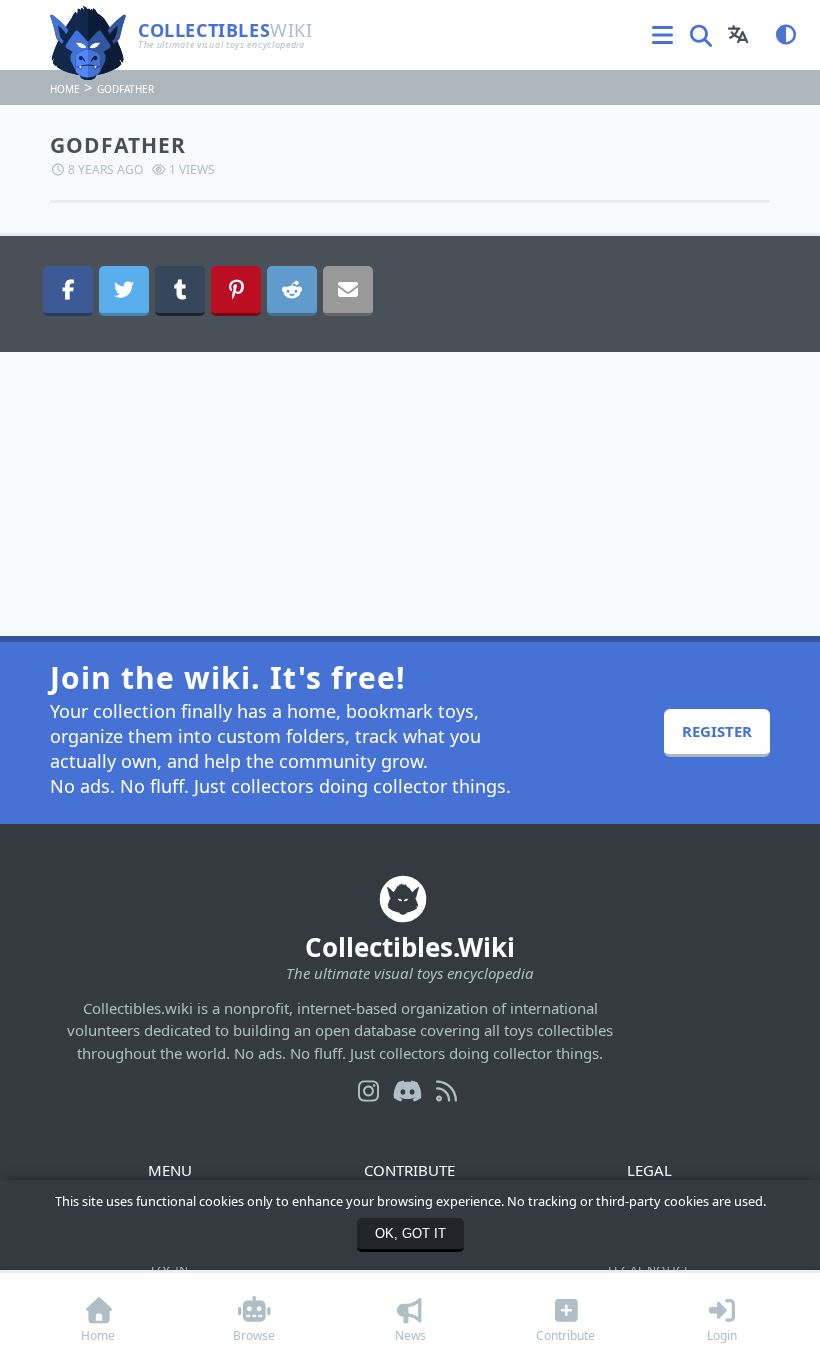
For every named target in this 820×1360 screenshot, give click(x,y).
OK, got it (410, 1233)
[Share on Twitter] (124, 291)
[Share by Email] (348, 291)
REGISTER (717, 731)
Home (65, 89)
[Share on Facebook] (68, 291)
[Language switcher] (738, 35)
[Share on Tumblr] (180, 291)
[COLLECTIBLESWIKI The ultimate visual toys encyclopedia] (156, 7)
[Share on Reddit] (292, 291)
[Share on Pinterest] (236, 291)
